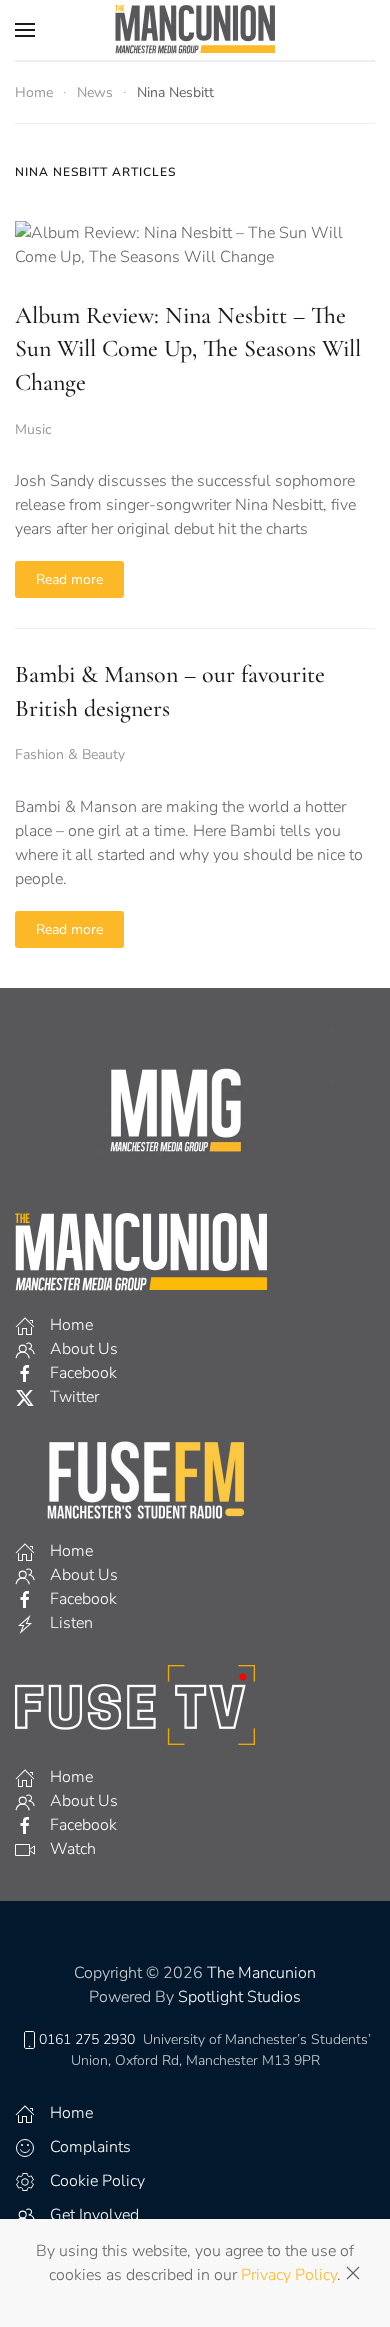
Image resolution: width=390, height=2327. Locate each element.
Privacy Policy (289, 2275)
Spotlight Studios (239, 1997)
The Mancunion (261, 1973)
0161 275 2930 (87, 2039)
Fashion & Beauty (70, 754)
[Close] (353, 2273)
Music (33, 429)
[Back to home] (195, 30)
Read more (69, 579)
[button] (25, 30)
